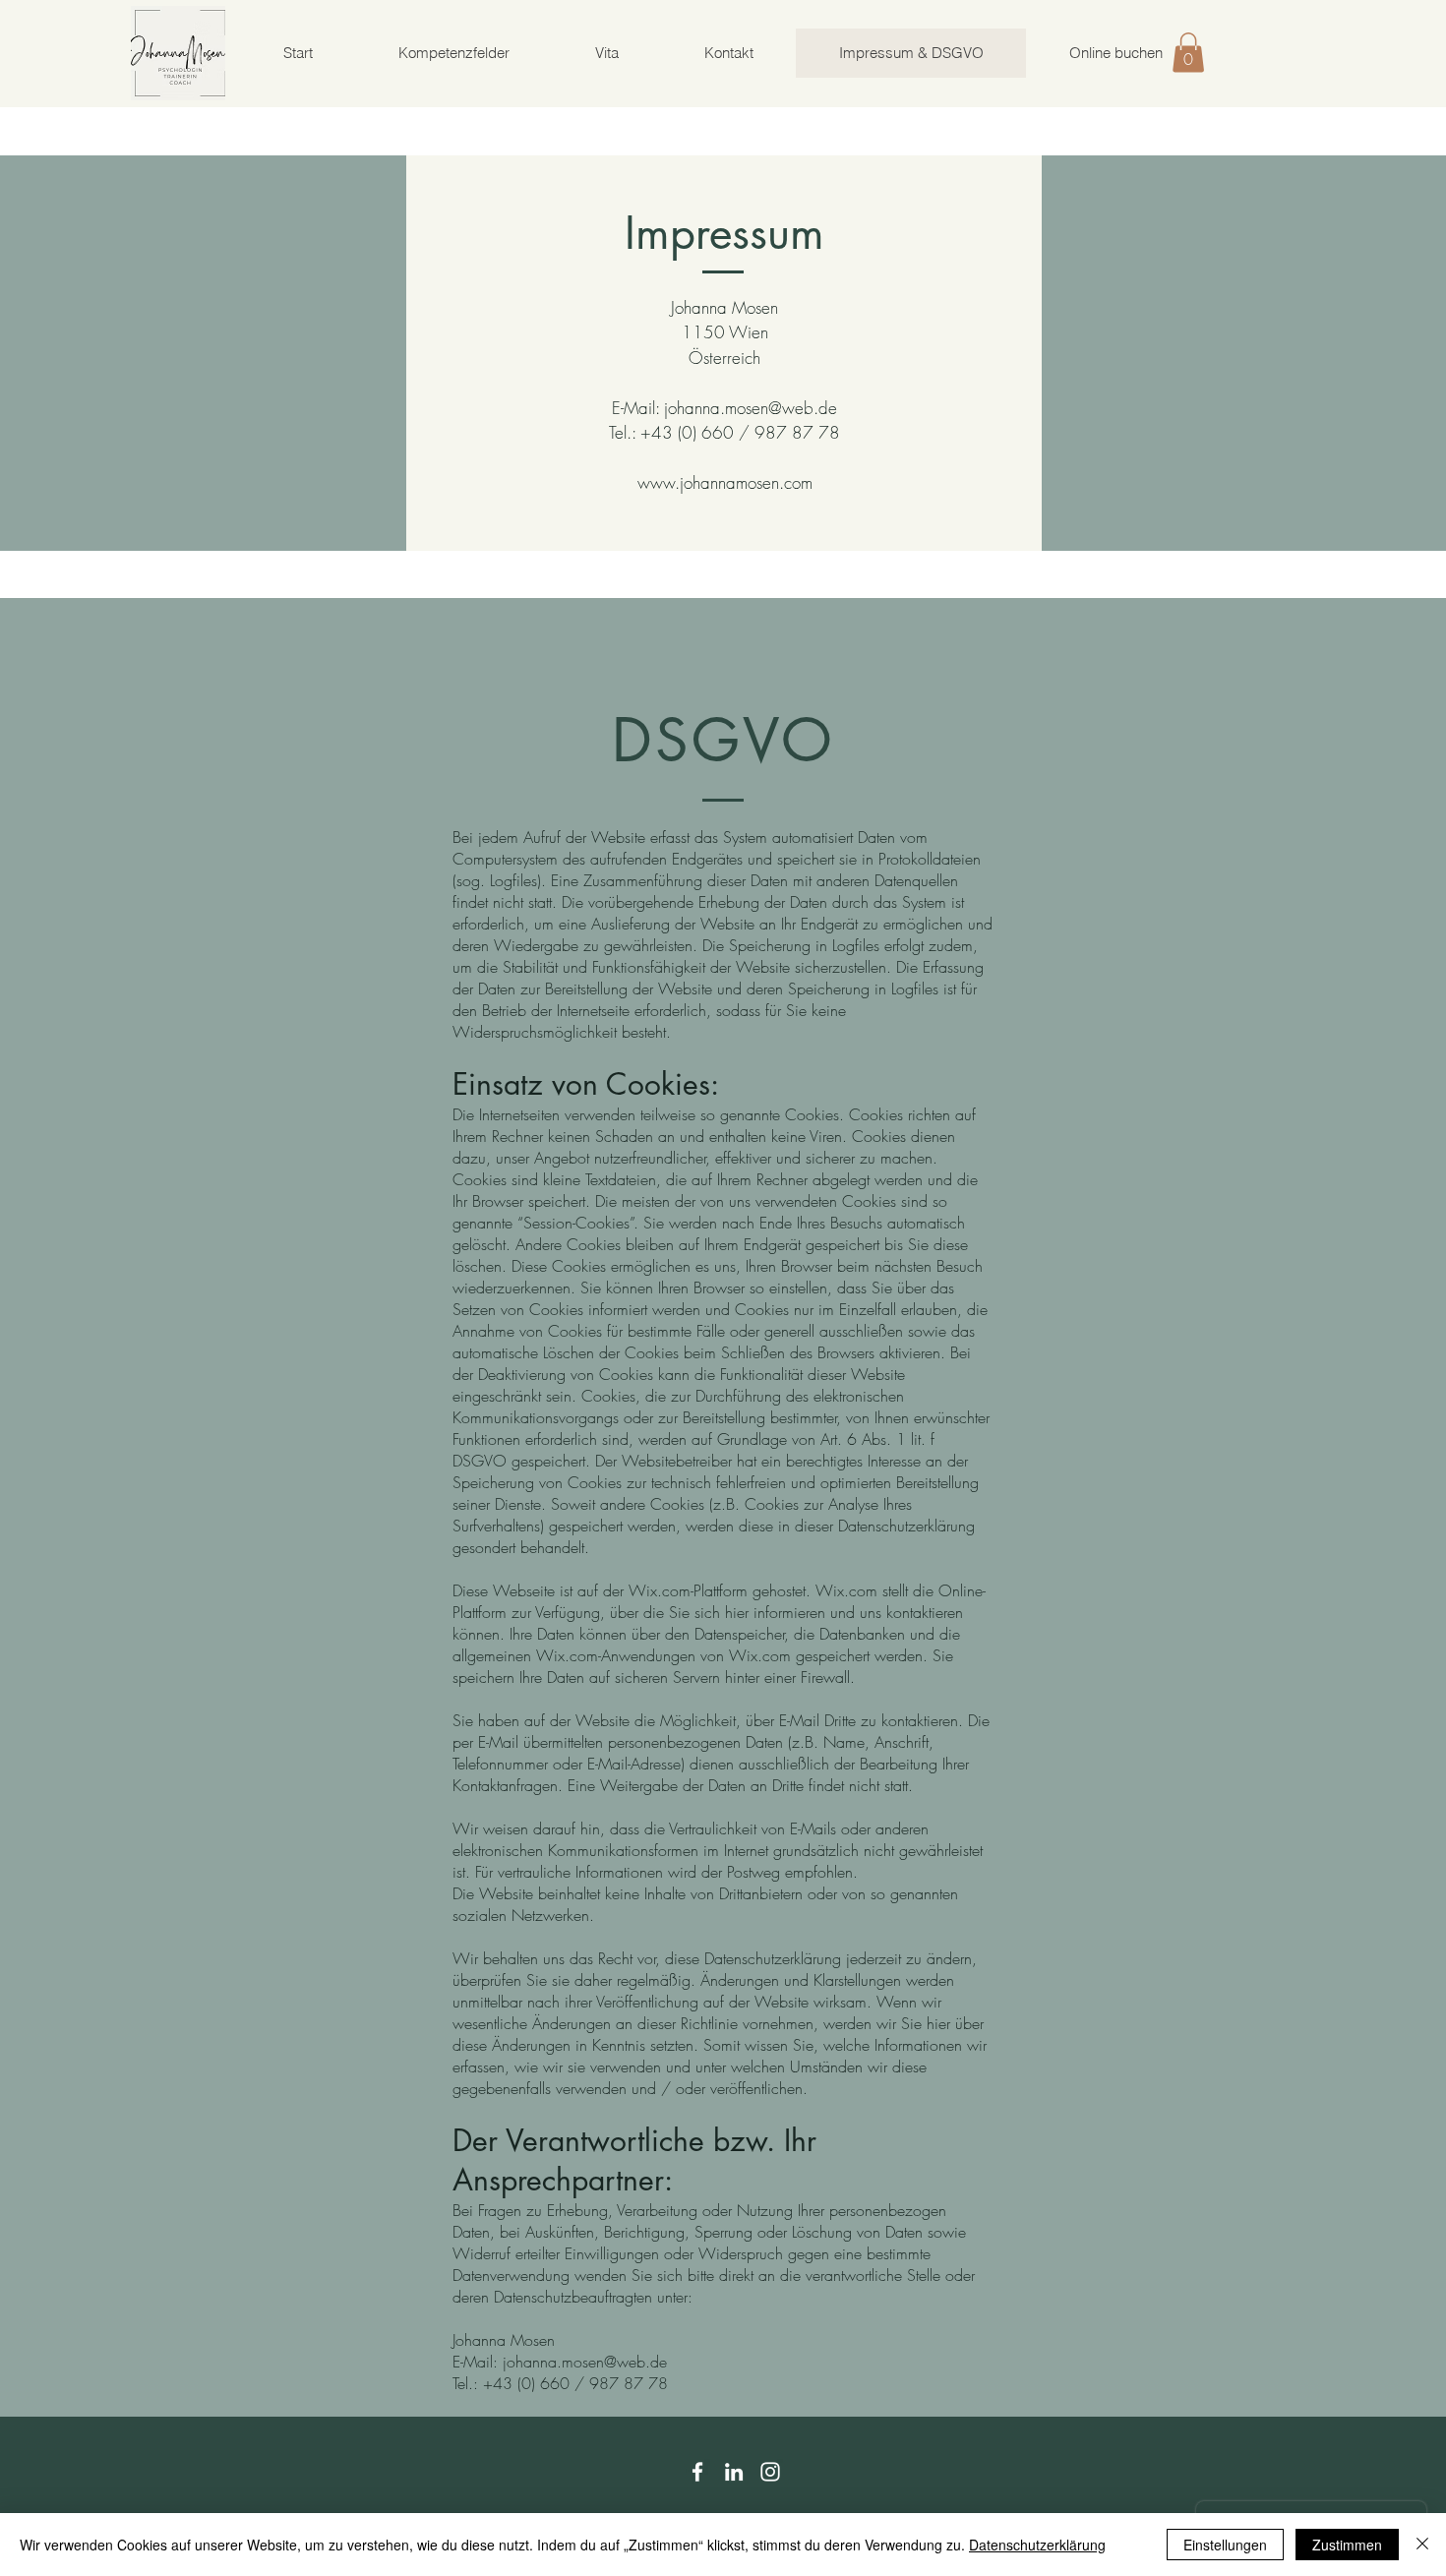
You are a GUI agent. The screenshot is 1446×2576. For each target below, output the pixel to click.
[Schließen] (1422, 2545)
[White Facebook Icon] (697, 2472)
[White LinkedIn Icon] (734, 2472)
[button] (1188, 53)
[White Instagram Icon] (770, 2472)
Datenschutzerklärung (1037, 2545)
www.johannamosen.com (725, 482)
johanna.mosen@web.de (751, 408)
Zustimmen (1347, 2545)
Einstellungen (1225, 2545)
